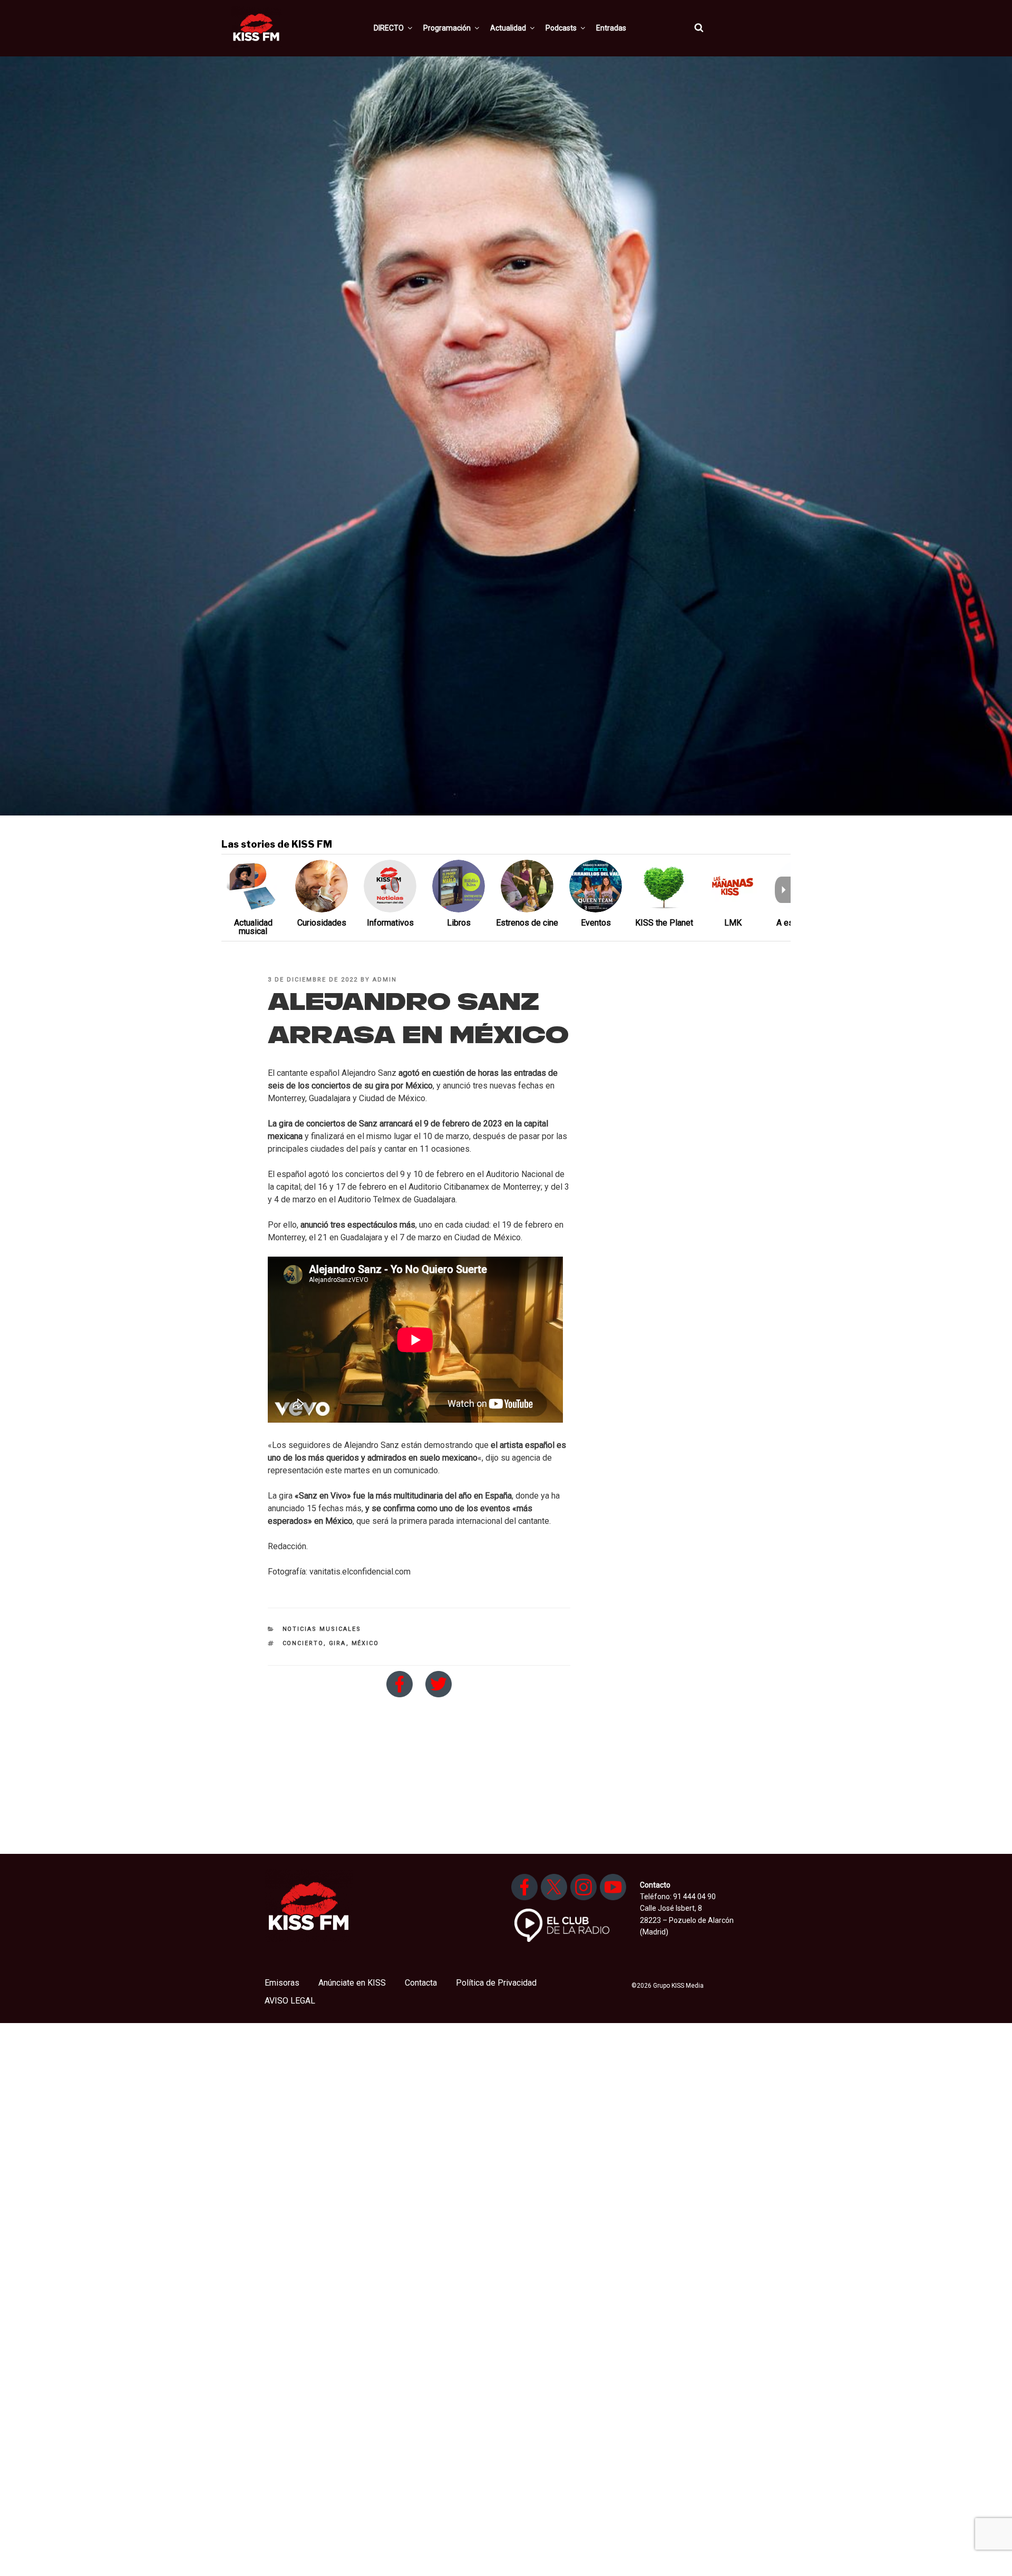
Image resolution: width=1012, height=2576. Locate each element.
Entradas (611, 28)
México (366, 1643)
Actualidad (508, 28)
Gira (338, 1643)
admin (385, 980)
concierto (303, 1643)
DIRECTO (389, 28)
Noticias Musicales (322, 1629)
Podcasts (561, 28)
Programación (447, 28)
